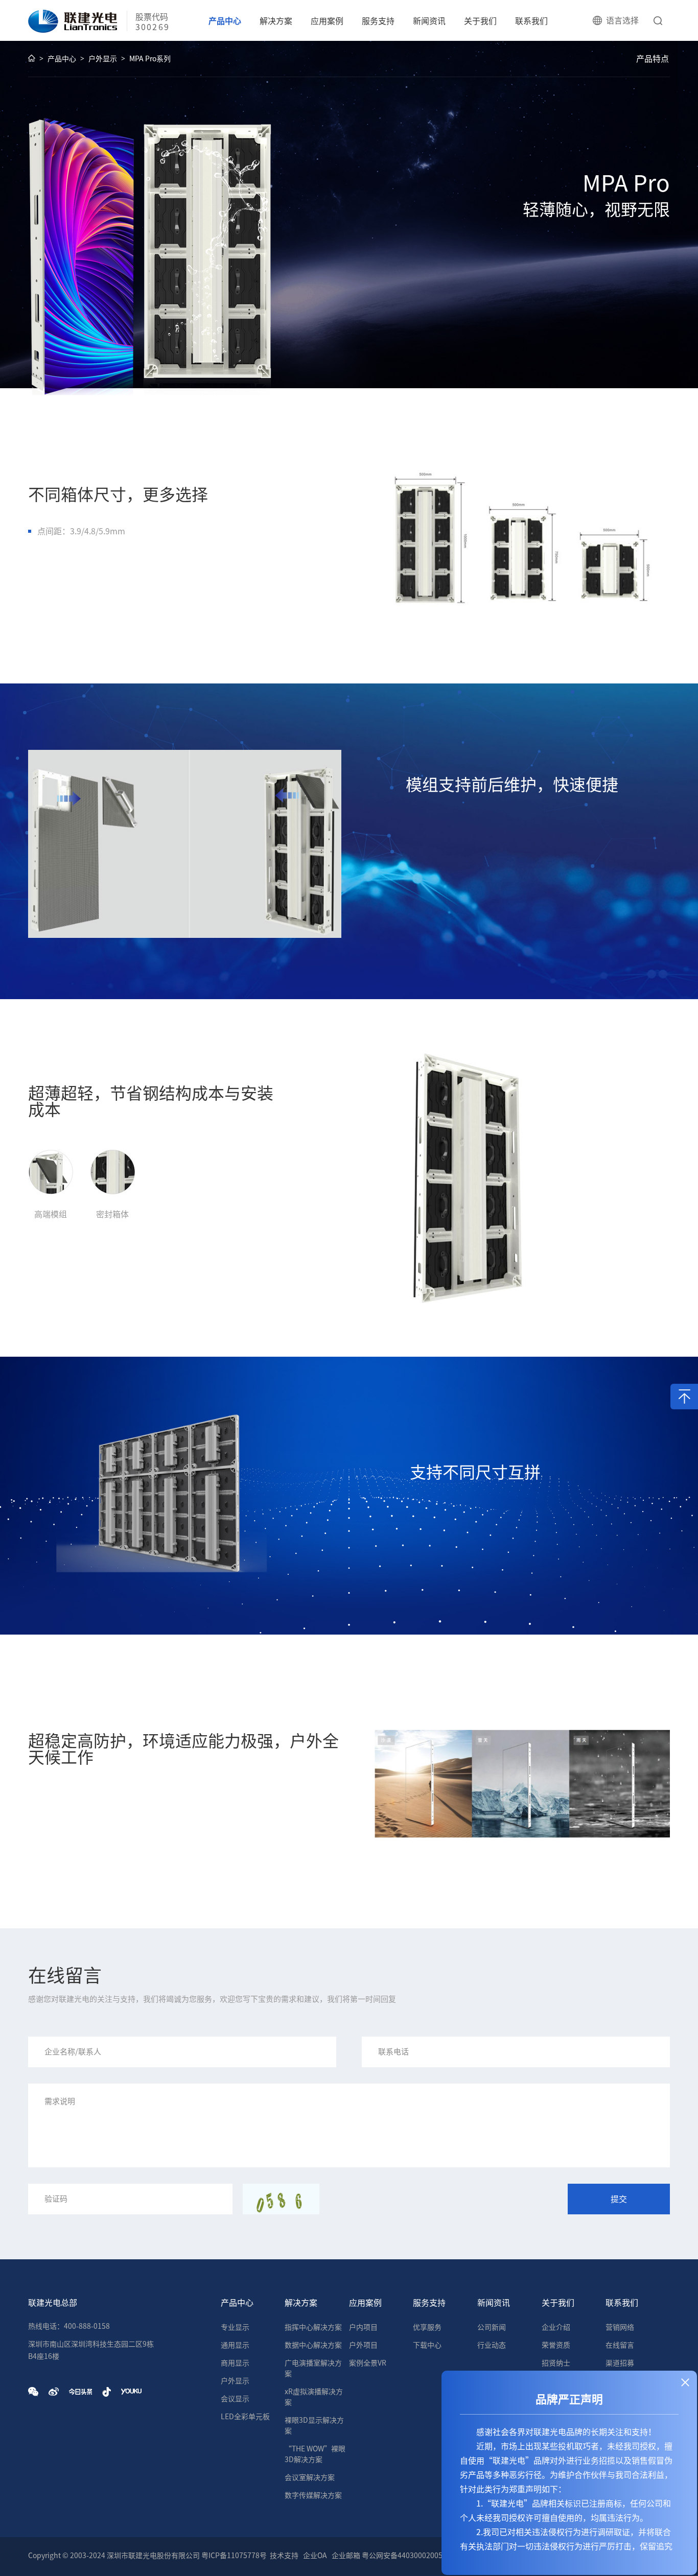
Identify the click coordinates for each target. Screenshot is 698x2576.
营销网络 (620, 2327)
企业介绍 (556, 2327)
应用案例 (327, 21)
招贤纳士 (556, 2363)
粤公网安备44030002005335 (408, 2556)
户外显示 (103, 59)
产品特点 (653, 59)
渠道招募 (620, 2363)
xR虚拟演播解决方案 (314, 2397)
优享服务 (427, 2327)
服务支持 (378, 21)
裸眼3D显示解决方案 (314, 2426)
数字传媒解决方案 (313, 2495)
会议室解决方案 (310, 2477)
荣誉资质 (556, 2345)
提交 (619, 2199)
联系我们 (531, 21)
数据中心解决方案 (313, 2345)
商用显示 (235, 2363)
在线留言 (620, 2345)
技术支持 (284, 2556)
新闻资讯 (429, 21)
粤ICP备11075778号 (234, 2556)
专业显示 (235, 2327)
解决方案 (276, 21)
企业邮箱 (346, 2556)
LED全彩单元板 (245, 2417)
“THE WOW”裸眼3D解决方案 (315, 2454)
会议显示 (235, 2399)
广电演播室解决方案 (313, 2368)
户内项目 (363, 2327)
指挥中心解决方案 (313, 2327)
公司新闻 (492, 2327)
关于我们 (480, 21)
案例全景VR (368, 2363)
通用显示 (235, 2345)
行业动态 (492, 2345)
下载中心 (427, 2345)
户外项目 (363, 2345)
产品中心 (225, 21)
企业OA (315, 2556)
